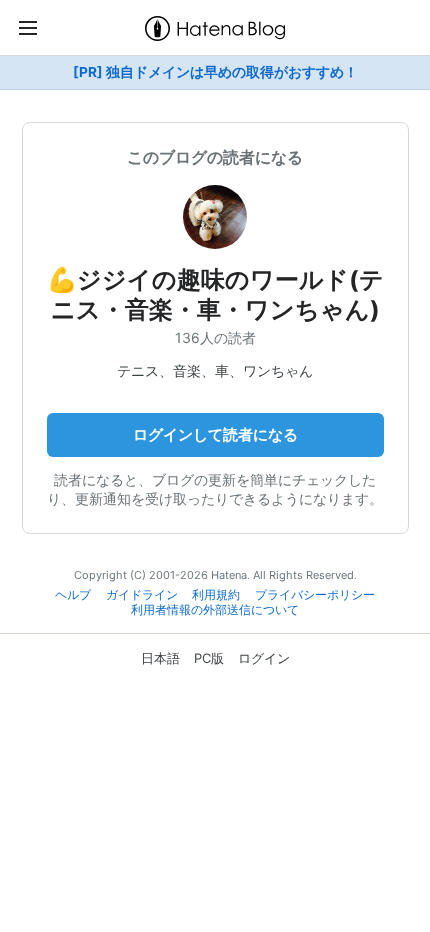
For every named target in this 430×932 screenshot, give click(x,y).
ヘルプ (73, 595)
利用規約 (216, 595)
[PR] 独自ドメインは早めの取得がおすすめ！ (215, 72)
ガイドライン (142, 595)
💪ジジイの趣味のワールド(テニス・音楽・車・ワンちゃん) (215, 294)
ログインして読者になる (215, 434)
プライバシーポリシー (315, 595)
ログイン (264, 658)
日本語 (160, 658)
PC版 (209, 658)
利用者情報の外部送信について (215, 610)
